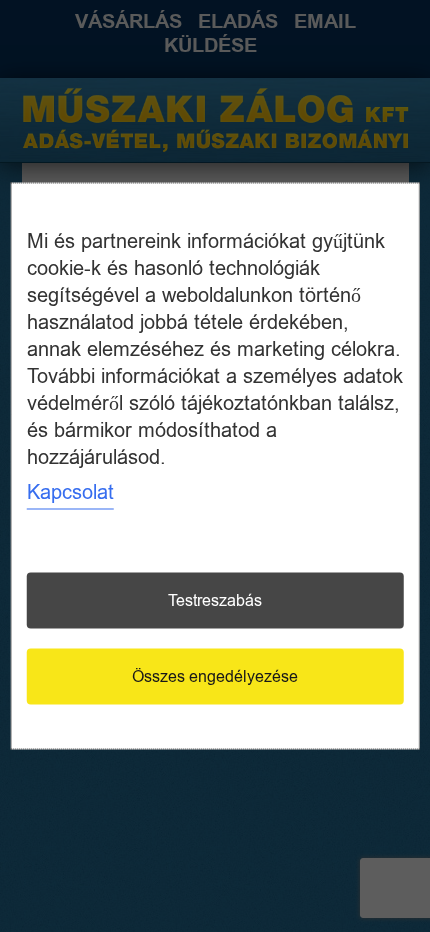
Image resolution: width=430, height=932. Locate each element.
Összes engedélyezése (215, 677)
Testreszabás (215, 601)
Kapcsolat (70, 492)
